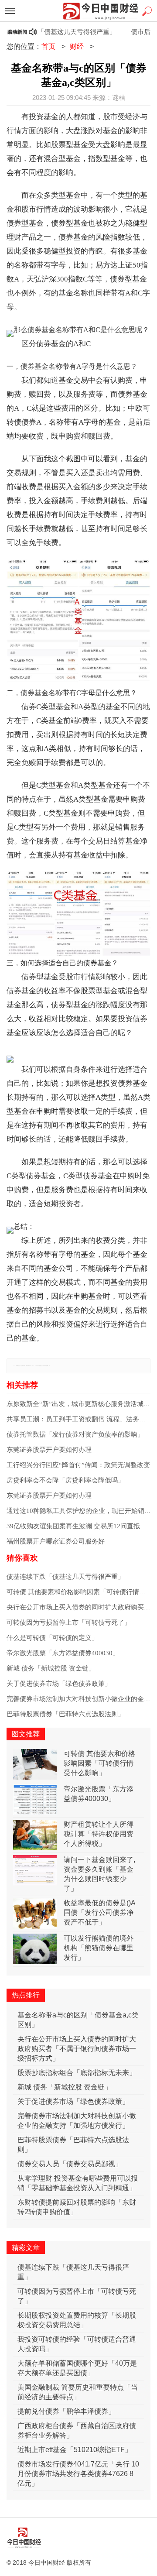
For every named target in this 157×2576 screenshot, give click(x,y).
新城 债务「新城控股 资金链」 (51, 1668)
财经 (77, 46)
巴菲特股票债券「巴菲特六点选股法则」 (65, 1714)
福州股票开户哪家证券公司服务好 (56, 1541)
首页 (48, 46)
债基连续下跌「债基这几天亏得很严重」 (65, 1577)
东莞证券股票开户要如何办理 (49, 1450)
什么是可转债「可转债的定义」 (52, 1638)
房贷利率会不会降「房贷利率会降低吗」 (65, 1480)
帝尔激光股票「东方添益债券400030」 (63, 1653)
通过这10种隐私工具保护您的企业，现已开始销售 (79, 1511)
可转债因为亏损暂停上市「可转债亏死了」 (69, 1622)
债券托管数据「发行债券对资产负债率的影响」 (75, 1434)
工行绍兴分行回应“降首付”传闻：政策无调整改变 (78, 1465)
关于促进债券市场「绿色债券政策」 (59, 1684)
